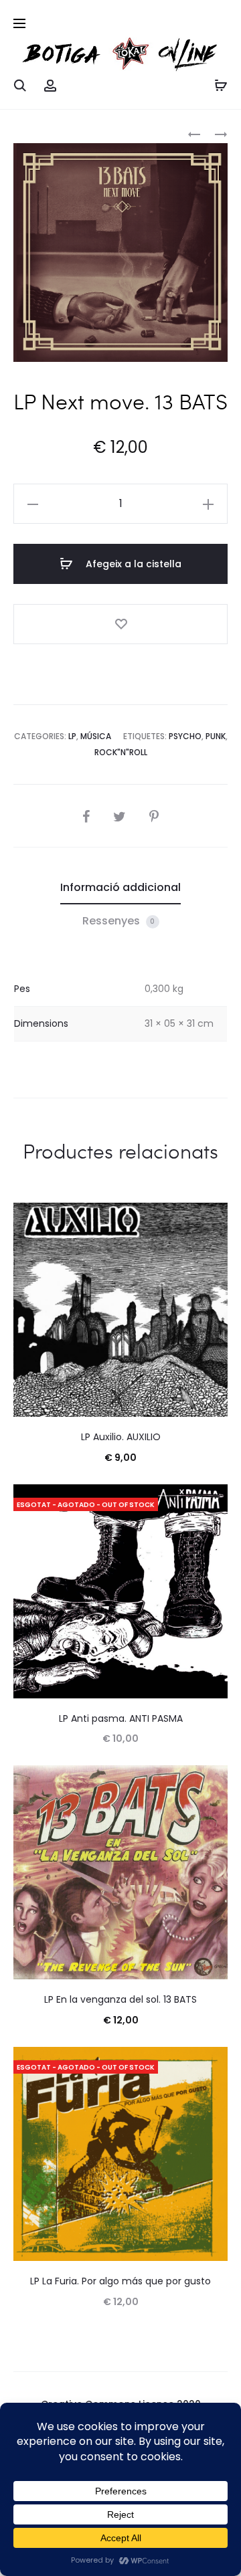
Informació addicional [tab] (120, 887)
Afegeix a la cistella (132, 564)
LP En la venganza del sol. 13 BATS (120, 1999)
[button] (33, 504)
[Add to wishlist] (120, 624)
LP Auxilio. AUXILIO (121, 1437)
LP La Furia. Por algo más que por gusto (120, 2281)
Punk (216, 736)
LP (72, 736)
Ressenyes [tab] (119, 921)
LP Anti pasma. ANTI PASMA (121, 1718)
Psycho (185, 736)
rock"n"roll (121, 752)
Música (96, 736)
